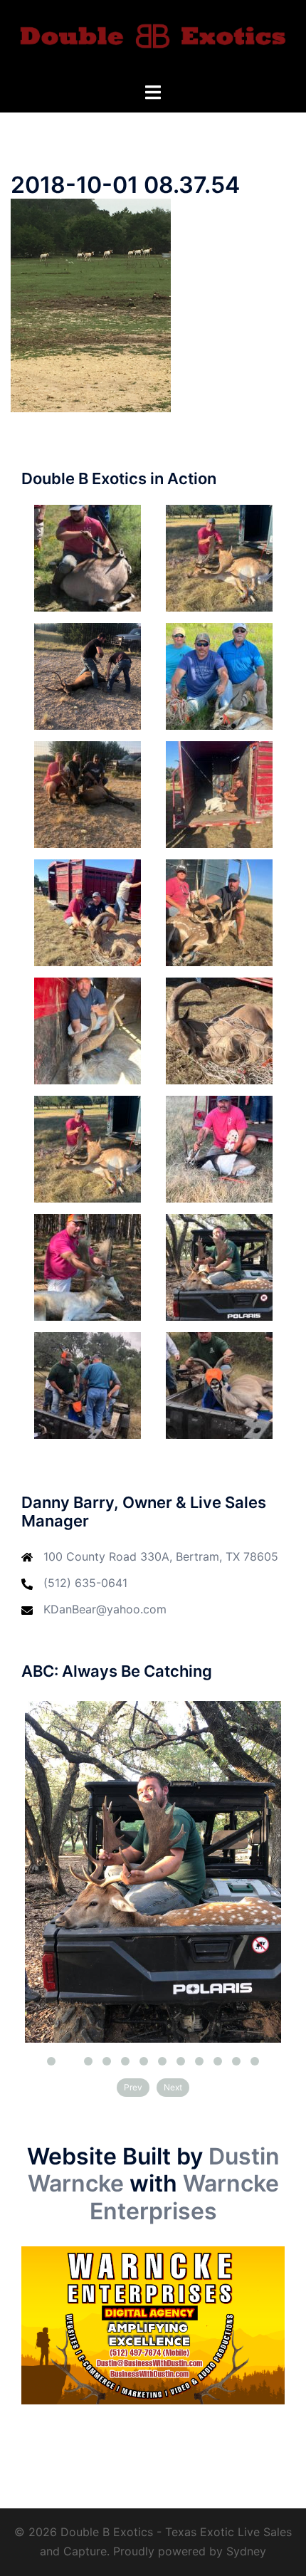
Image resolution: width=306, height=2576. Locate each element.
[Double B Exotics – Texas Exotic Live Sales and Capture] (153, 40)
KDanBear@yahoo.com (105, 1609)
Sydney (246, 2551)
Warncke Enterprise (184, 2197)
